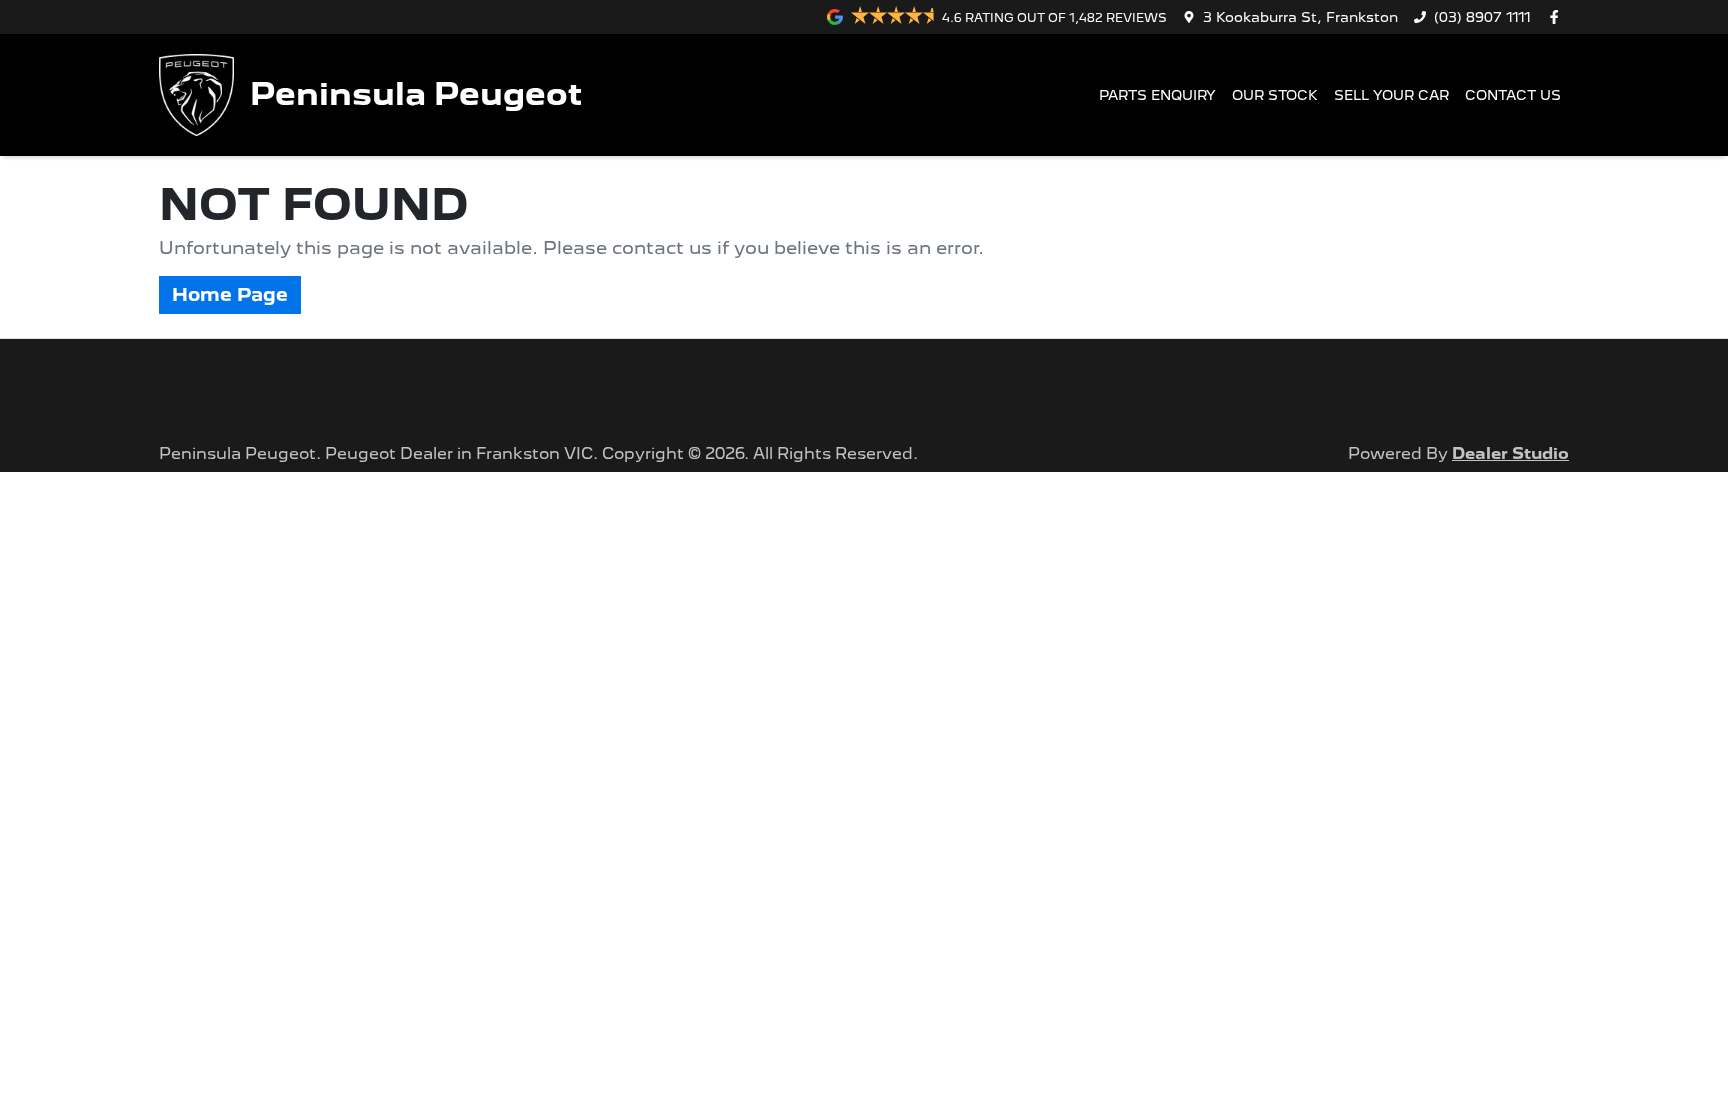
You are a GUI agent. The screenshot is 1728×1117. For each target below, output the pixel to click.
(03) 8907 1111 (1482, 17)
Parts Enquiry (1157, 95)
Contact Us (1513, 95)
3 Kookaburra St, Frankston (1300, 17)
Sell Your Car (1391, 95)
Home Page (230, 294)
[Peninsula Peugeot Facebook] (1558, 17)
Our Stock (1275, 95)
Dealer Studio (1510, 453)
